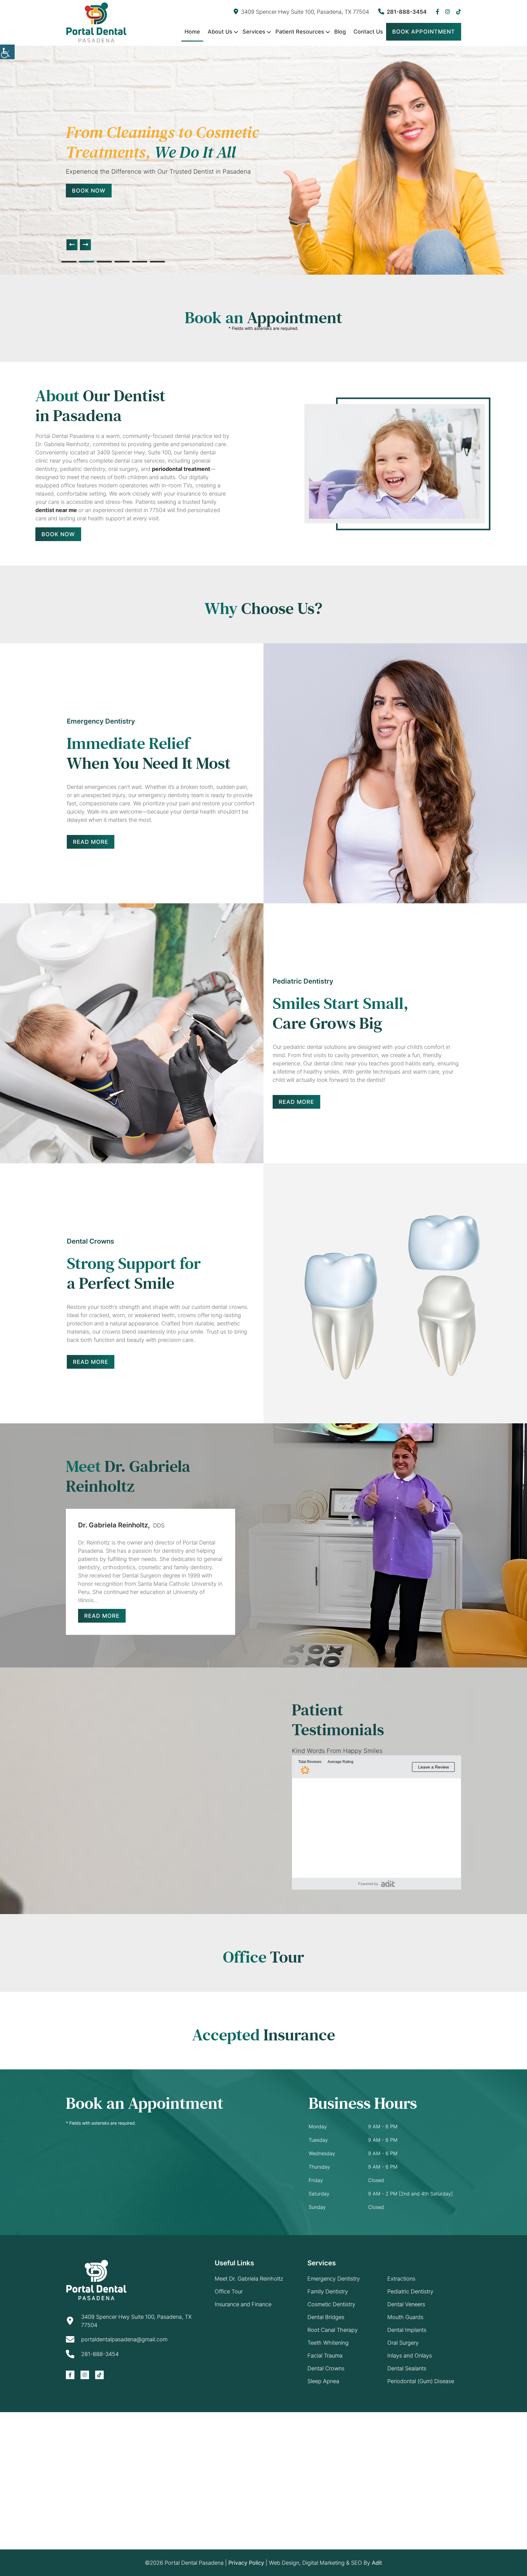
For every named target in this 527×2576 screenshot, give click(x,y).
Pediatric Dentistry (410, 2291)
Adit (377, 2563)
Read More (91, 842)
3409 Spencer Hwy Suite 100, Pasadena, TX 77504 (305, 12)
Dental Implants (407, 2330)
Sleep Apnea (323, 2381)
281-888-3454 (407, 12)
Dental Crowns (326, 2368)
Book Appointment (424, 32)
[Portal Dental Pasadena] (96, 22)
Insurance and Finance (243, 2304)
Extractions (401, 2279)
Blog (340, 32)
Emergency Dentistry (334, 2279)
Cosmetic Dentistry (331, 2304)
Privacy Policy (246, 2563)
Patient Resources (300, 32)
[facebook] (437, 12)
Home (192, 32)
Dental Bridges (326, 2317)
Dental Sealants (407, 2368)
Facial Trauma (325, 2356)
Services (254, 32)
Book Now (106, 201)
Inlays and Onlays (410, 2356)
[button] (72, 245)
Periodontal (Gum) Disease (421, 2381)
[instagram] (448, 12)
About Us (220, 32)
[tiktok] (459, 12)
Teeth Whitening (328, 2343)
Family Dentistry (328, 2291)
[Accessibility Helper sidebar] (7, 52)
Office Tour (229, 2291)
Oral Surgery (403, 2343)
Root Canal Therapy (333, 2330)
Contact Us (368, 32)
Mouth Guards (405, 2317)
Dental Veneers (406, 2304)
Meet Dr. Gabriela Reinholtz (249, 2279)
